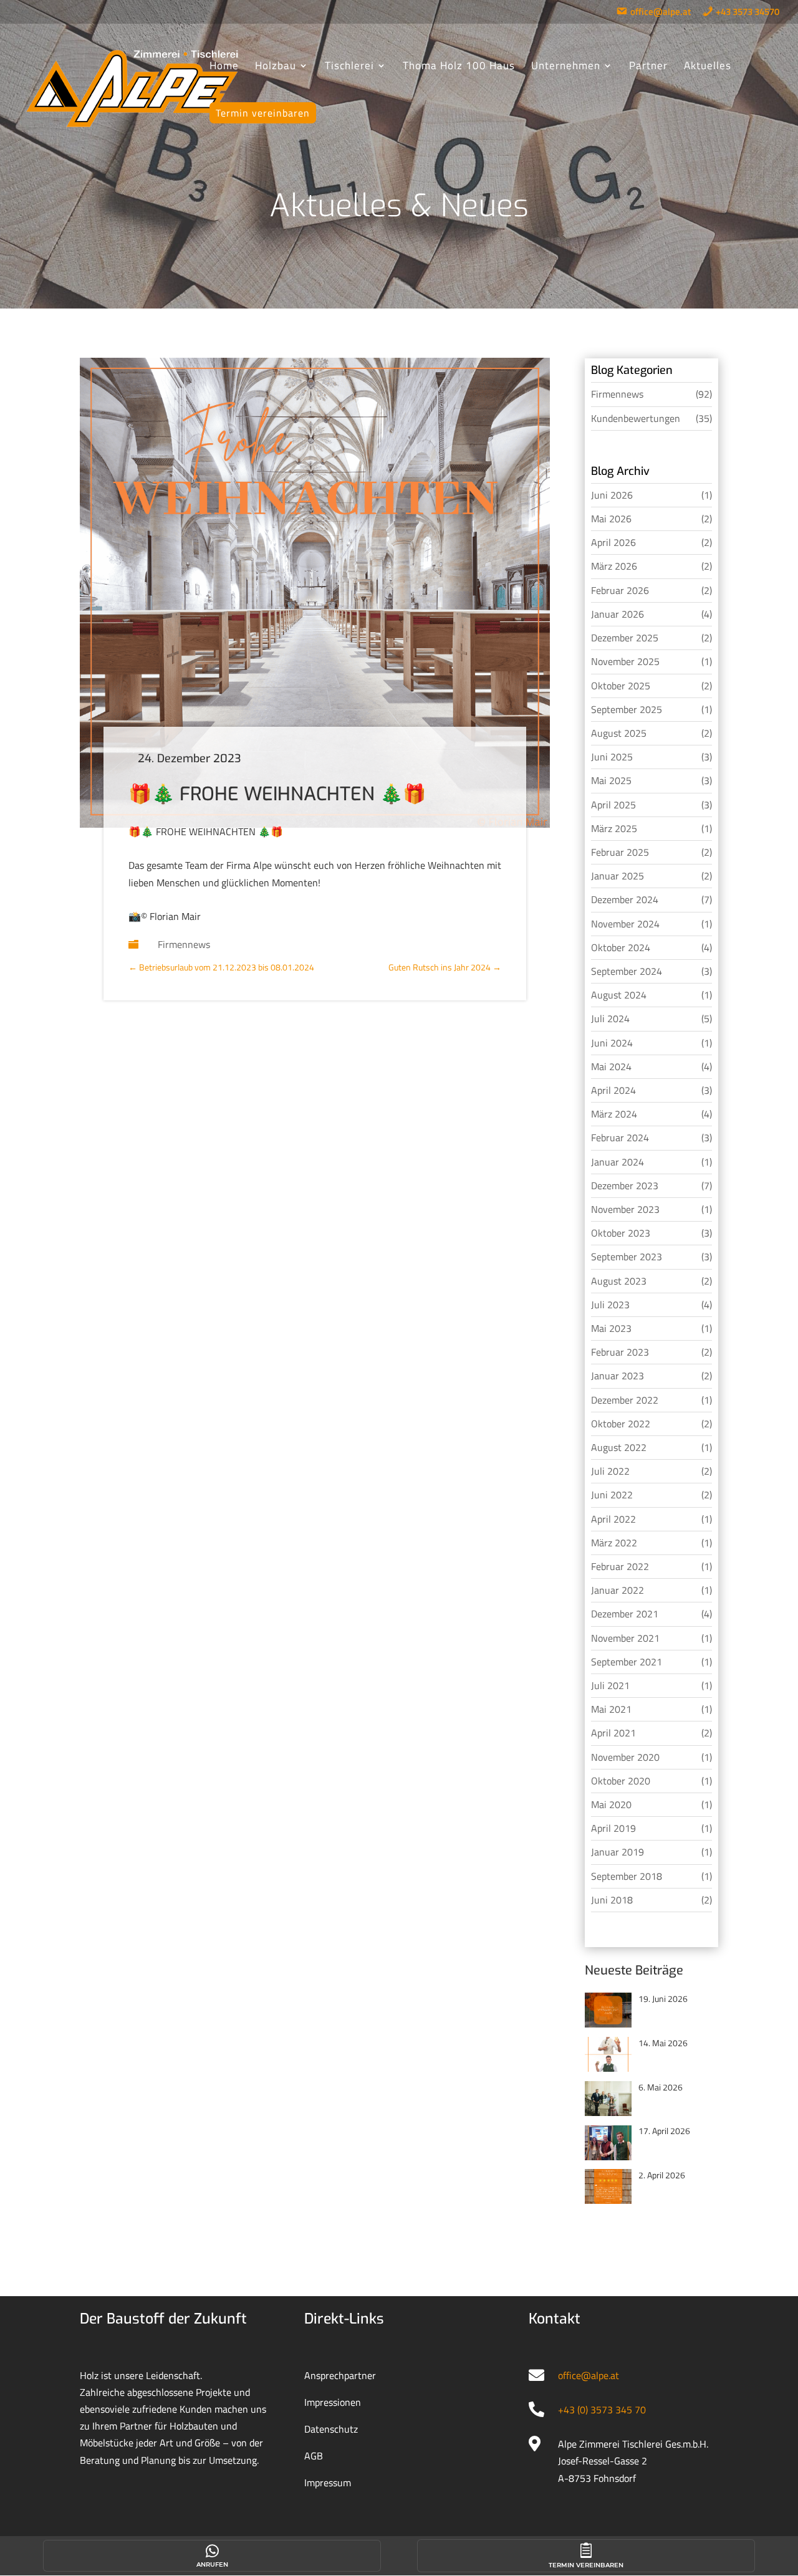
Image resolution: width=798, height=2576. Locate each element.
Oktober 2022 (621, 1424)
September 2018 (627, 1876)
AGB (314, 2456)
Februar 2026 (620, 590)
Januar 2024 (618, 1162)
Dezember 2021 (625, 1614)
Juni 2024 (612, 1043)
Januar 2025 (618, 876)
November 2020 (625, 1757)
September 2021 (627, 1662)
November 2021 (625, 1638)
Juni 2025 (612, 757)
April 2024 (613, 1090)
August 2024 (619, 995)
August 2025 (619, 733)
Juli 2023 (610, 1305)
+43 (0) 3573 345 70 (602, 2410)
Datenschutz (331, 2429)
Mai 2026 (611, 519)
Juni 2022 (612, 1495)
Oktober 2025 (621, 686)
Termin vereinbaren (586, 2565)
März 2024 (614, 1114)
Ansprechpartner (340, 2375)
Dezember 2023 (625, 1185)
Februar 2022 (620, 1566)
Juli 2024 (610, 1018)
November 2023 (625, 1209)
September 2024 (627, 971)
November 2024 (625, 924)
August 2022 (619, 1447)
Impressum (328, 2483)
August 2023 (619, 1281)
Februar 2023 (620, 1352)
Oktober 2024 (621, 947)
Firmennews (184, 944)
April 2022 (613, 1519)
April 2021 (613, 1733)
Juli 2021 (610, 1685)
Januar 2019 (618, 1852)
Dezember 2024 (625, 899)
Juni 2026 (612, 495)
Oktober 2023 (621, 1233)
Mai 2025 (611, 780)
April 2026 (613, 542)
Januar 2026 (618, 614)
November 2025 (625, 661)
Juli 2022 (610, 1471)
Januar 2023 (618, 1376)
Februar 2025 (620, 852)
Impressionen (333, 2402)
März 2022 (614, 1543)
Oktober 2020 (621, 1781)
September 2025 (627, 709)
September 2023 (627, 1257)
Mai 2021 (611, 1709)
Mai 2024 (611, 1066)
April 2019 (613, 1828)
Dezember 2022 (625, 1400)
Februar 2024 (620, 1137)
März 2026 (614, 566)
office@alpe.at (589, 2375)
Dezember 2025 (625, 638)
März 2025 (614, 828)
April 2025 (613, 805)
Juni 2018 (612, 1900)
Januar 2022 (618, 1590)
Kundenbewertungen (636, 418)
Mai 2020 (611, 1804)
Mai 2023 (611, 1328)
